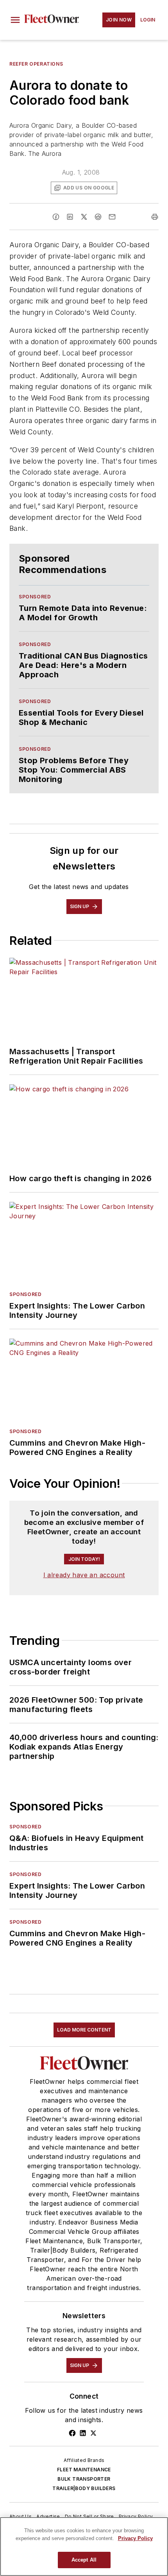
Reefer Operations (36, 64)
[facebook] (56, 217)
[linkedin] (70, 217)
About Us (21, 2516)
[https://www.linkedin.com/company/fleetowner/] (83, 2433)
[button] (15, 20)
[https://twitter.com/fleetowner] (93, 2433)
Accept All (84, 2560)
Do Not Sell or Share (89, 2516)
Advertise (48, 2516)
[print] (155, 217)
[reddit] (98, 217)
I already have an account (84, 1575)
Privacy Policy (136, 2516)
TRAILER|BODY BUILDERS (84, 2488)
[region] (84, 2547)
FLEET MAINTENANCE (84, 2470)
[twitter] (84, 217)
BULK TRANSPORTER (84, 2479)
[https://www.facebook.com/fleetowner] (72, 2433)
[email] (112, 217)
